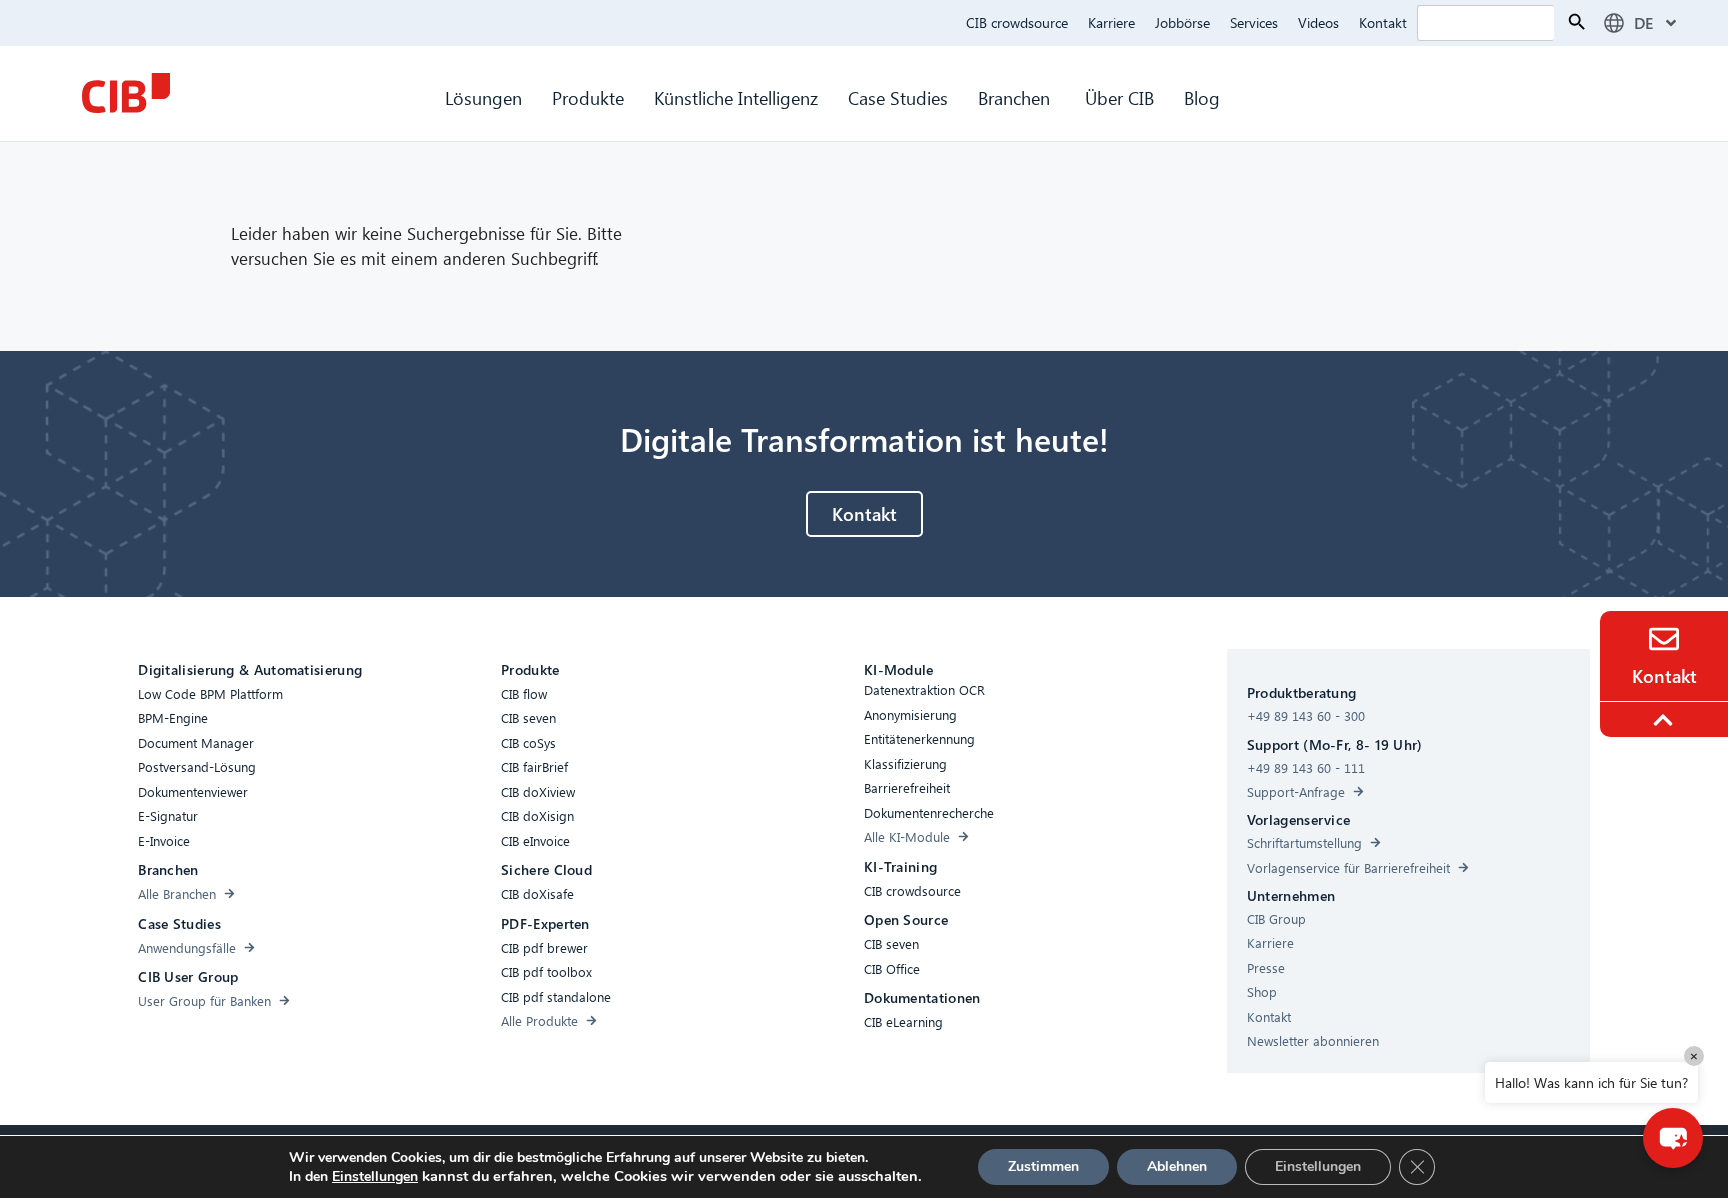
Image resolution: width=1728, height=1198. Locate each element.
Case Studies (898, 97)
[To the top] (1666, 720)
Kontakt (1383, 22)
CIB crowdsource (1017, 22)
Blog (1202, 97)
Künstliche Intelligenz (736, 97)
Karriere (1111, 22)
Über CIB (1119, 97)
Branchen (1016, 97)
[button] (1673, 1138)
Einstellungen (375, 1177)
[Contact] (1664, 639)
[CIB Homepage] (126, 93)
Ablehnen (1177, 1166)
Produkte (588, 97)
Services (1254, 22)
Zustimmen (1043, 1166)
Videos (1318, 22)
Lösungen (483, 97)
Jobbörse (1182, 22)
